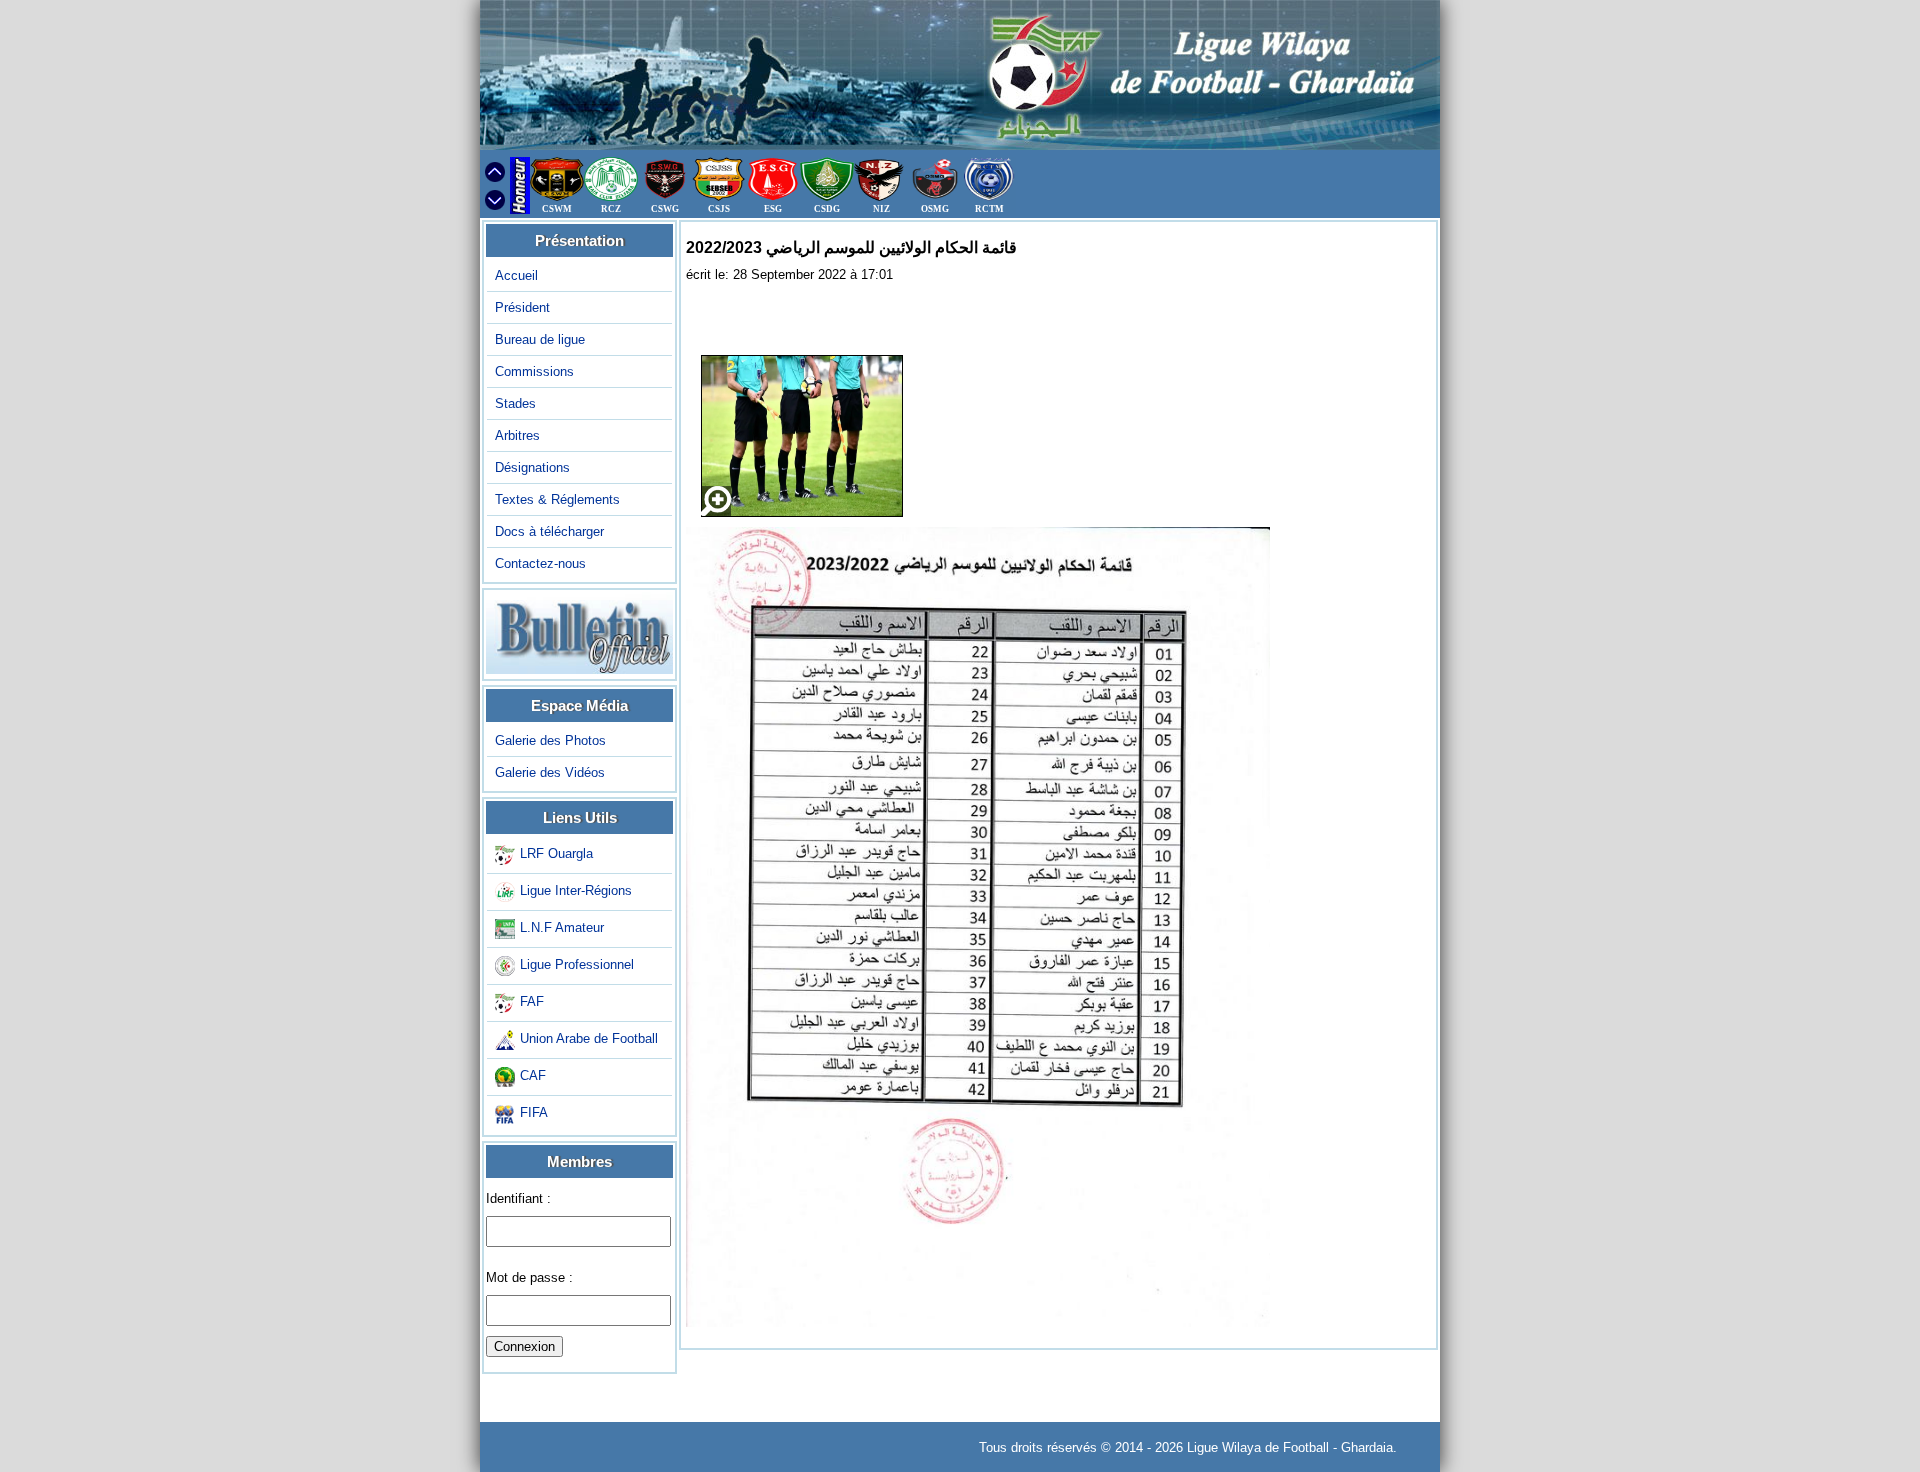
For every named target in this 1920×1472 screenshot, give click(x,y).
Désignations (532, 467)
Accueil (516, 275)
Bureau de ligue (540, 339)
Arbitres (517, 435)
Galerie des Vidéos (550, 772)
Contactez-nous (540, 563)
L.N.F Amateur (562, 928)
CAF (533, 1076)
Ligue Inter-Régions (576, 891)
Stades (515, 403)
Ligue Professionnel (577, 965)
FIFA (534, 1113)
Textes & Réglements (557, 499)
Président (522, 307)
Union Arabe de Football (589, 1039)
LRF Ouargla (556, 854)
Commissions (534, 371)
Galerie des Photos (550, 740)
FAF (532, 1002)
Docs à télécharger (549, 531)
